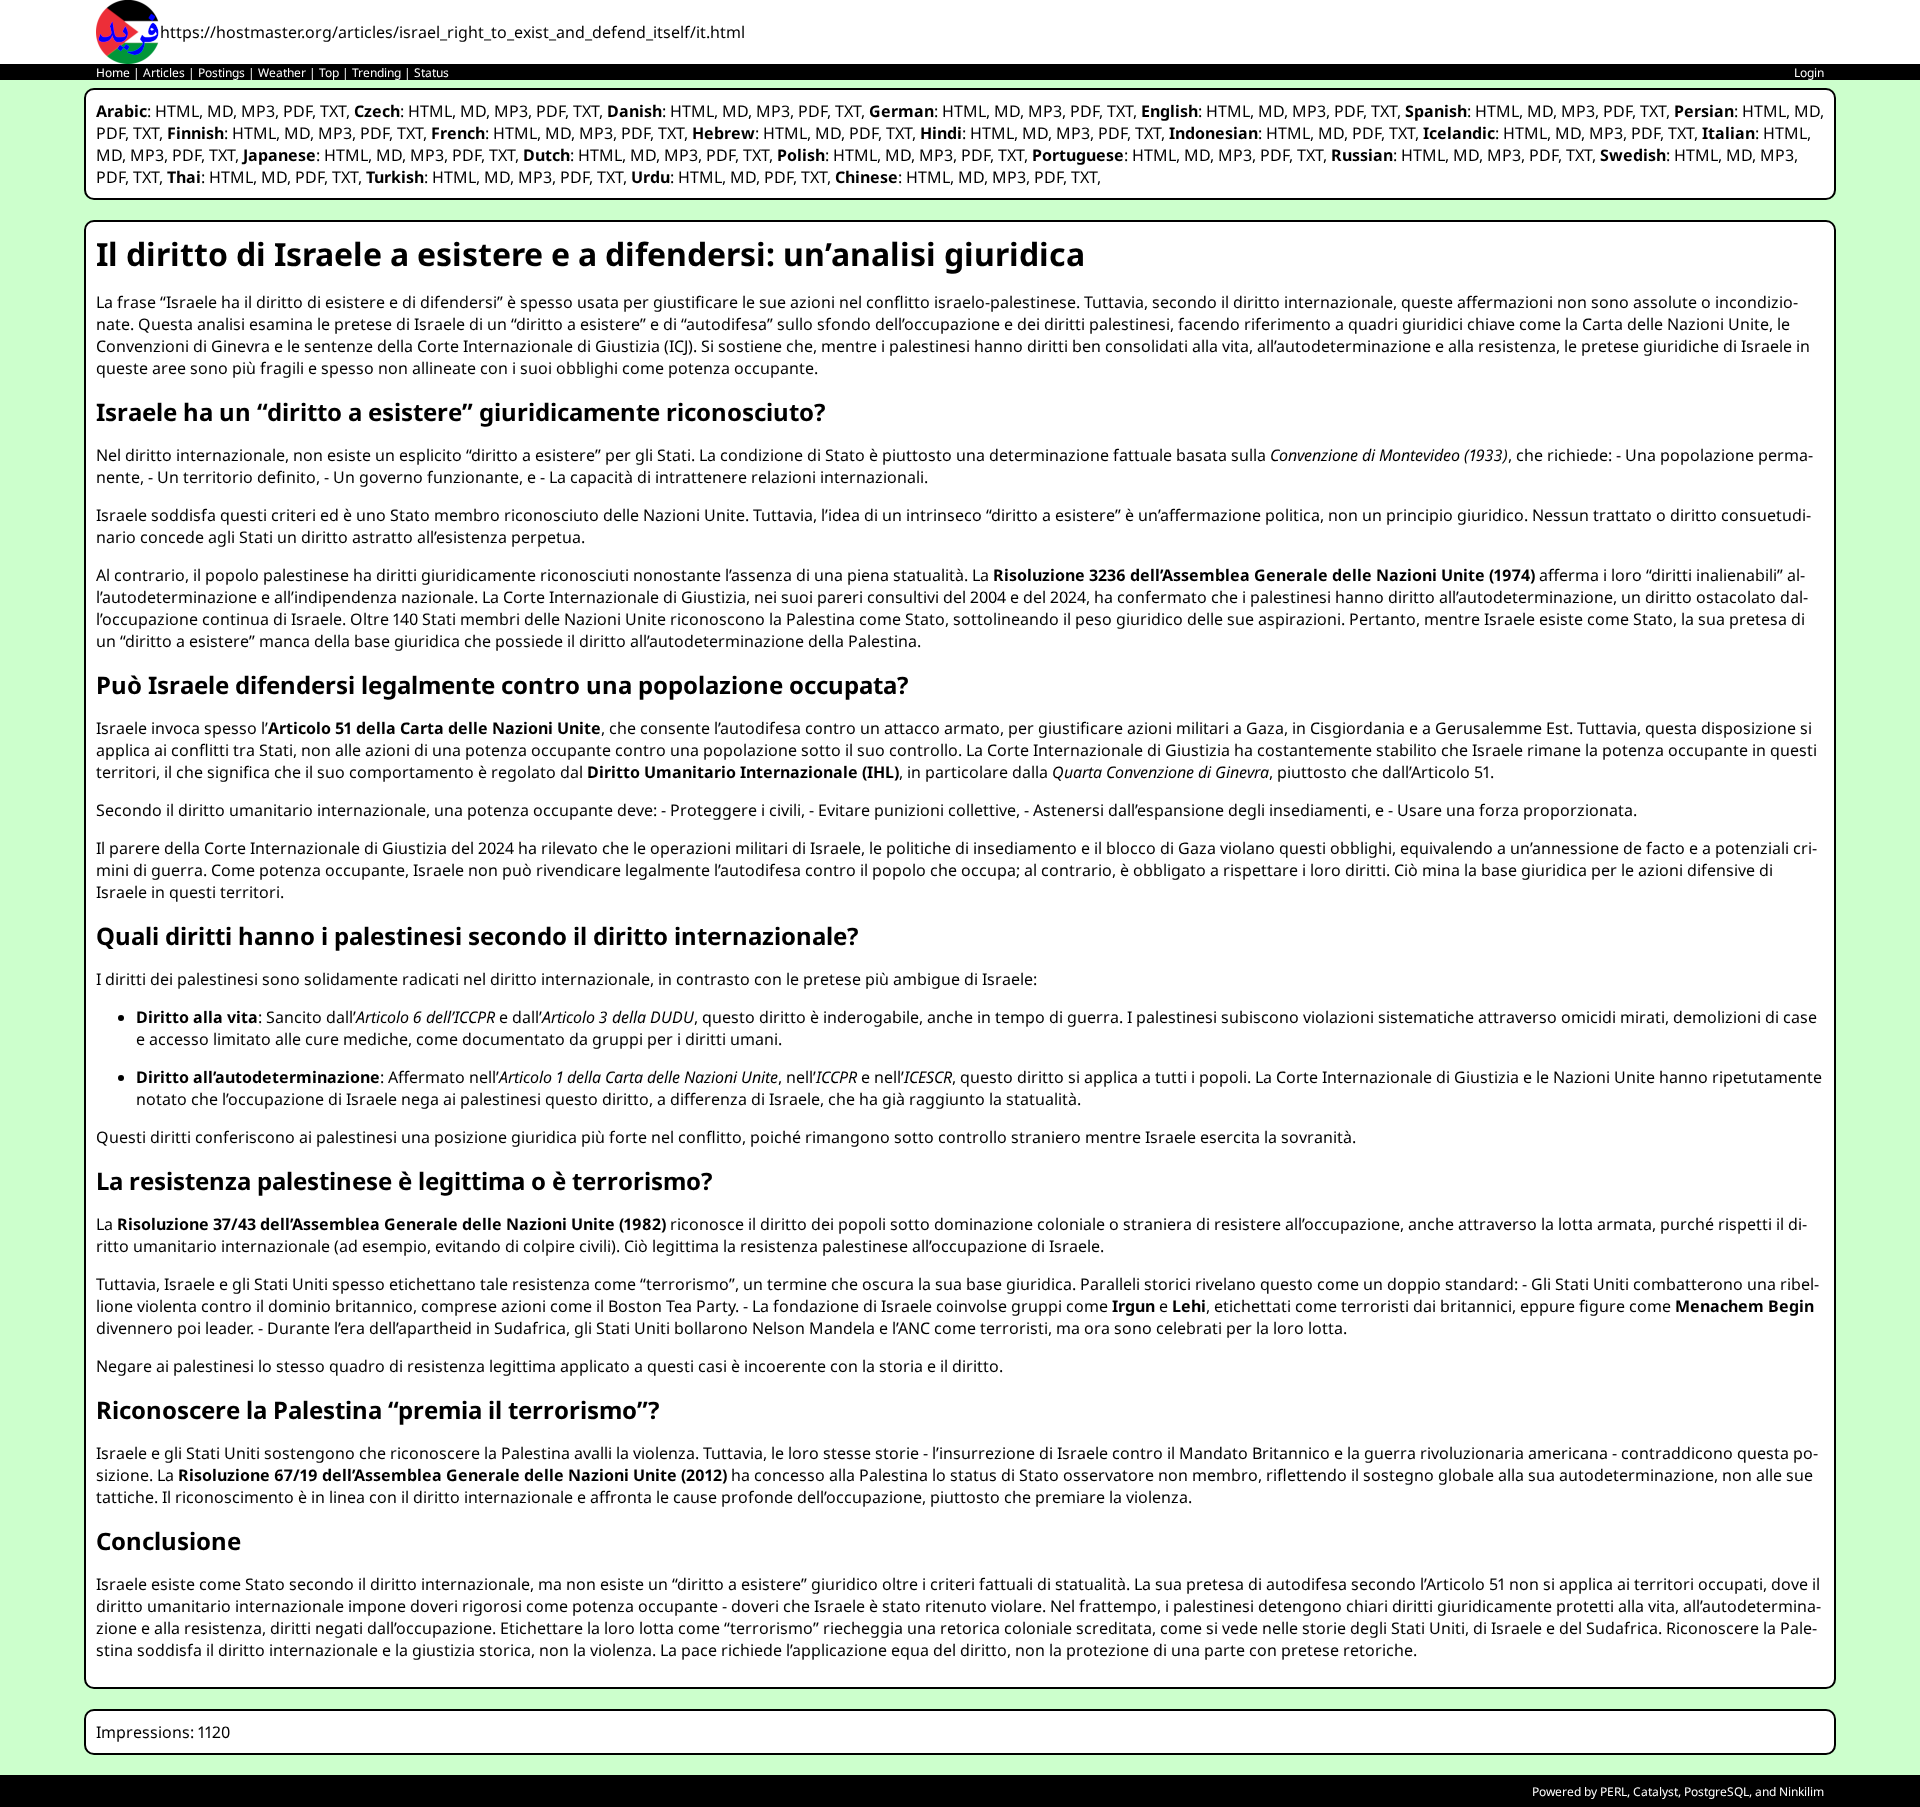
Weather (282, 72)
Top (329, 72)
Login (1809, 72)
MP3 (258, 111)
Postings (221, 72)
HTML (177, 111)
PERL (1613, 1791)
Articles (164, 72)
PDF (297, 111)
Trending (376, 72)
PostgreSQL (1716, 1791)
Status (431, 72)
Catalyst (1655, 1791)
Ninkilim (1801, 1791)
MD (220, 111)
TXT (333, 111)
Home (113, 72)
